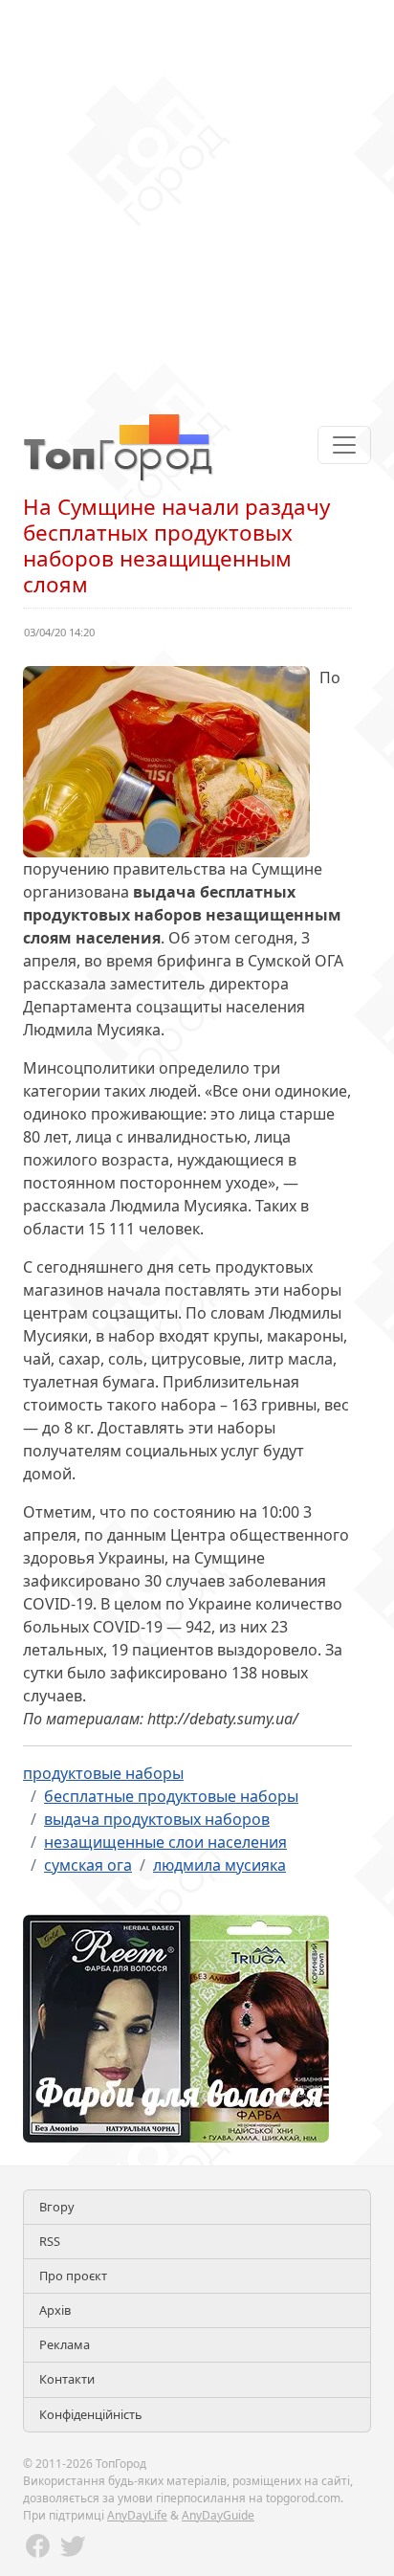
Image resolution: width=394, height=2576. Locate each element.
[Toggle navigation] (344, 445)
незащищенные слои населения (165, 1842)
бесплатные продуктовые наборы (171, 1796)
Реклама (65, 2344)
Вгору (57, 2207)
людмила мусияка (219, 1865)
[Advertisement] (197, 197)
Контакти (67, 2379)
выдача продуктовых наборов (157, 1819)
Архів (55, 2310)
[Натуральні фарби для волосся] (176, 2027)
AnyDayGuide (218, 2515)
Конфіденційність (91, 2414)
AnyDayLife (137, 2515)
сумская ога (88, 1865)
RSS (50, 2241)
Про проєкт (73, 2276)
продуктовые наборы (103, 1773)
